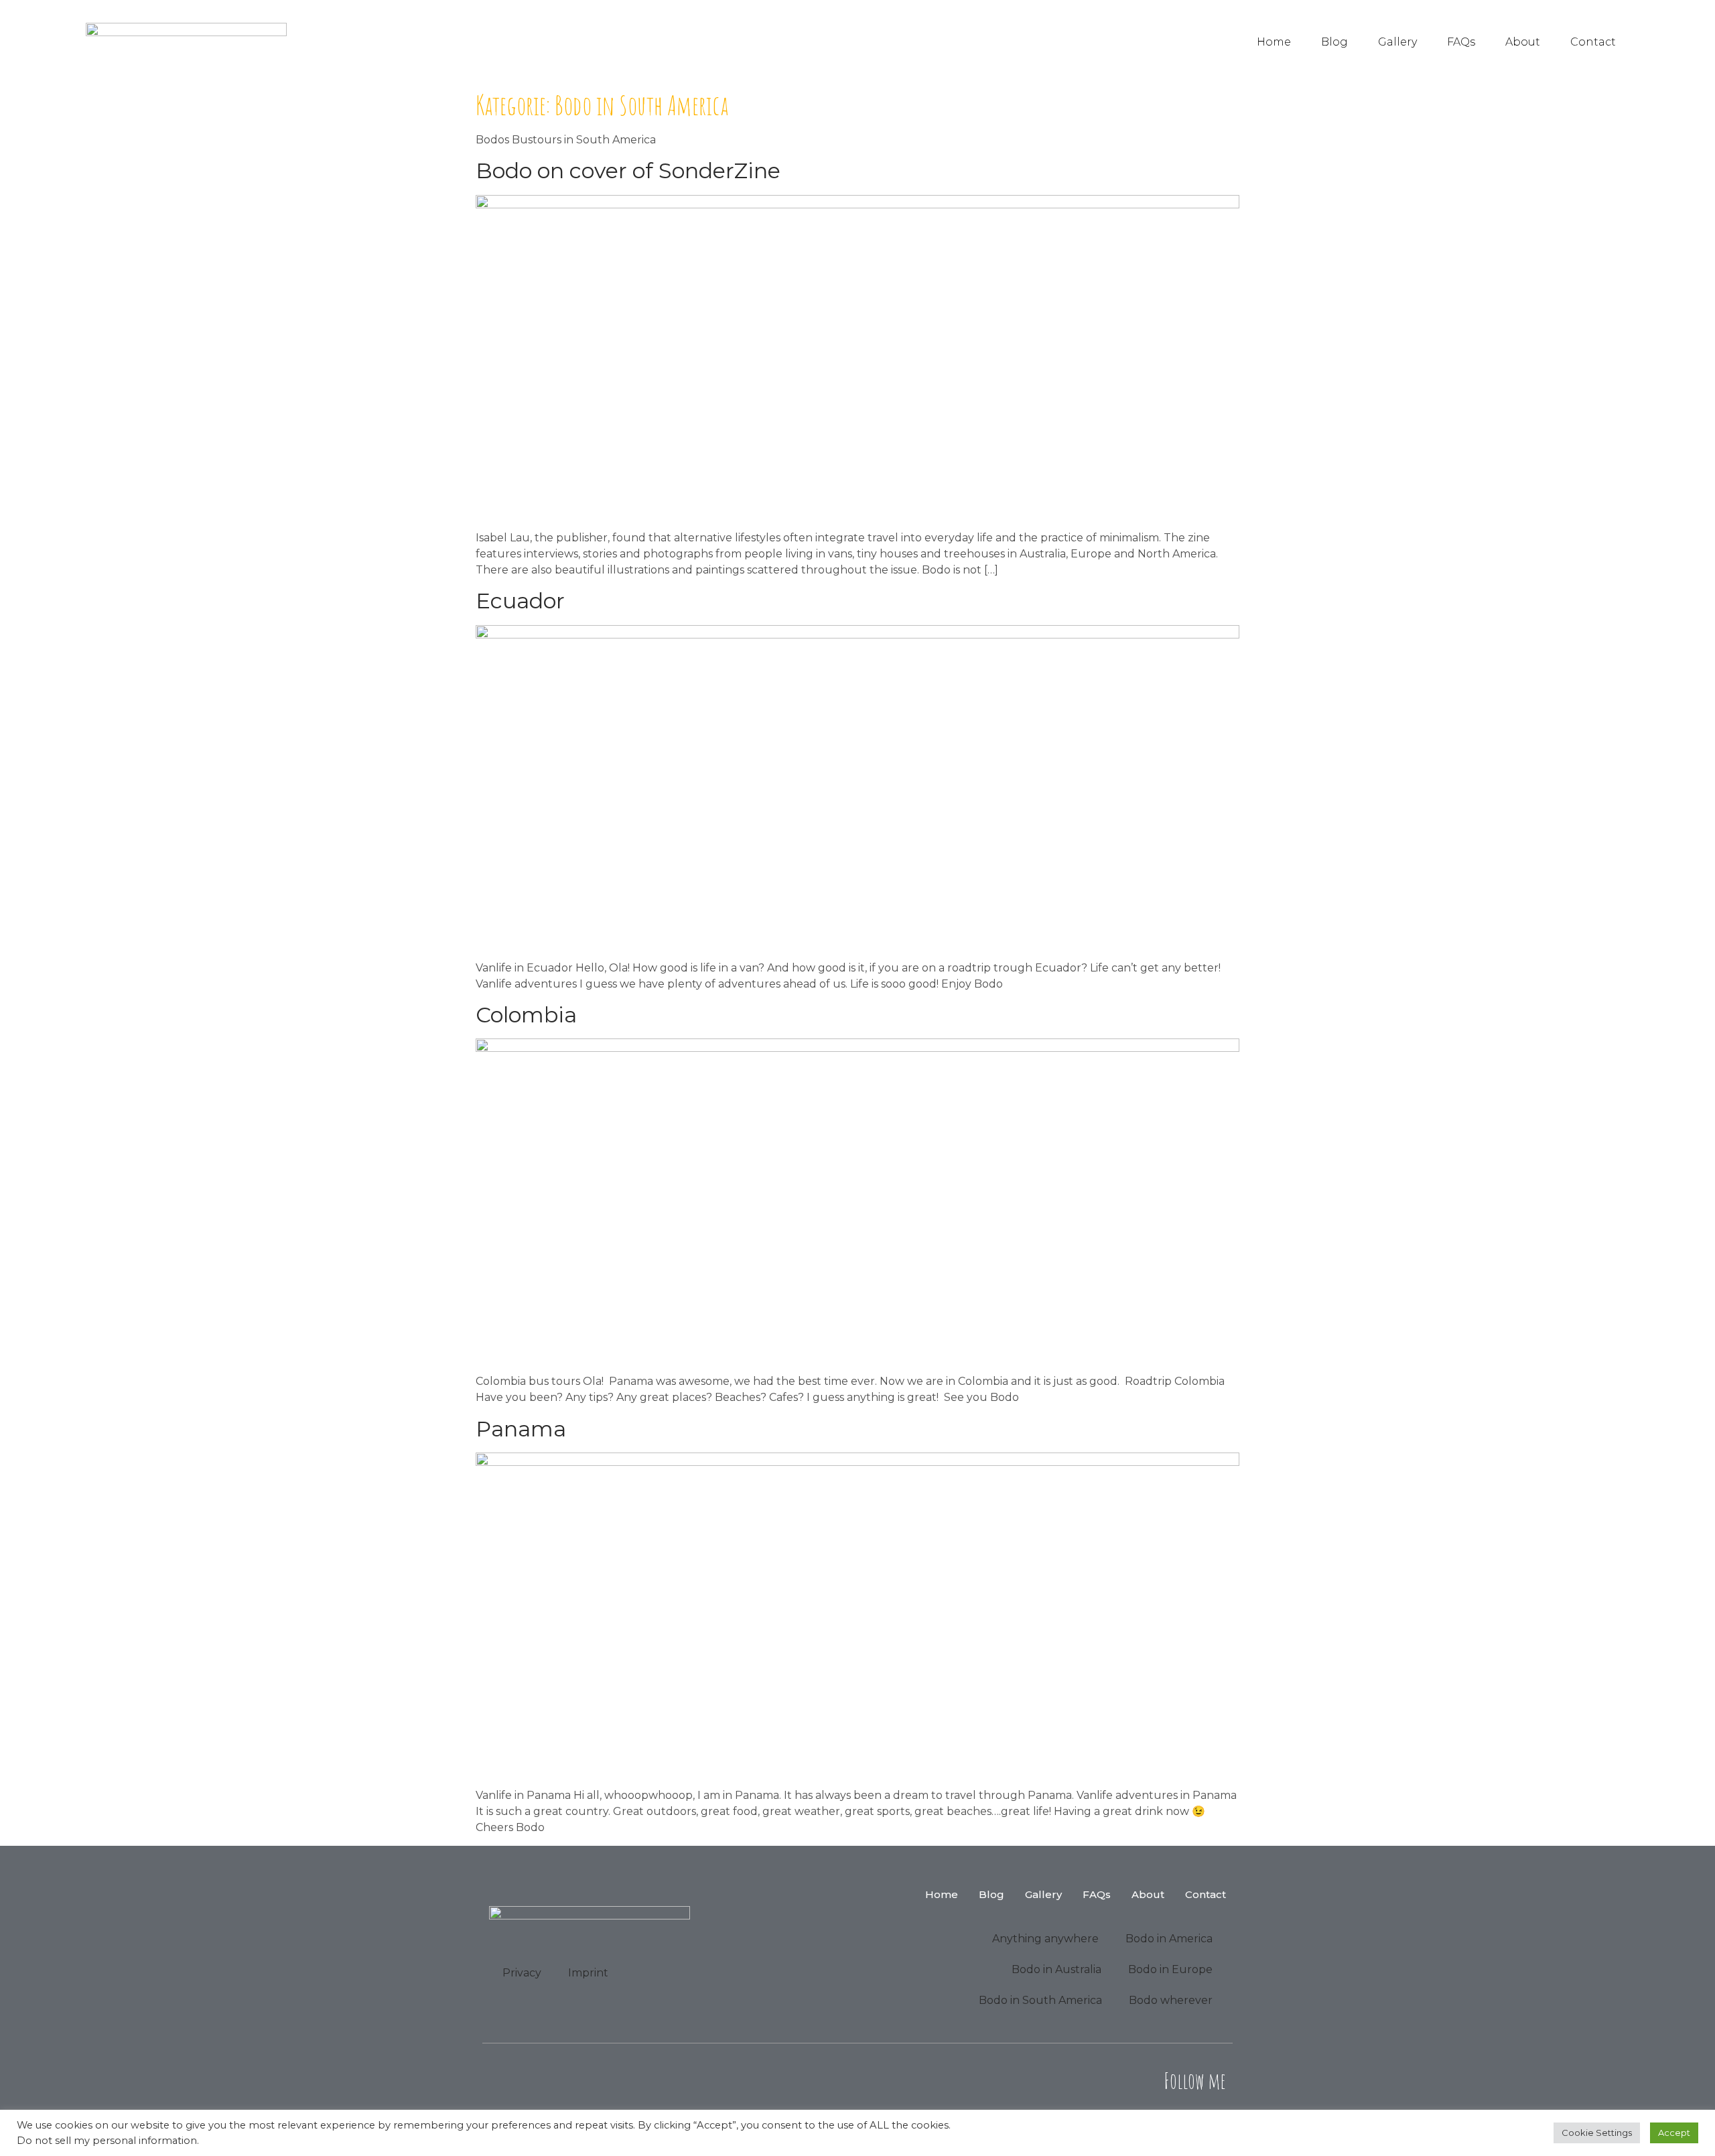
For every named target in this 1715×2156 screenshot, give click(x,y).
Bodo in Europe (1170, 1969)
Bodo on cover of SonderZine (628, 171)
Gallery (1397, 42)
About (1523, 42)
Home (1274, 42)
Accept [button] (1674, 2133)
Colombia (526, 1015)
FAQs (1461, 42)
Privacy (522, 1973)
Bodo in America (1169, 1939)
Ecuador (520, 601)
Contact (1593, 42)
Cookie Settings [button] (1597, 2133)
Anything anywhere (1045, 1939)
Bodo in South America (1040, 2000)
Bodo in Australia (1056, 1969)
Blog (1334, 42)
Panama (521, 1429)
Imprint (588, 1973)
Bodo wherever (1171, 2000)
